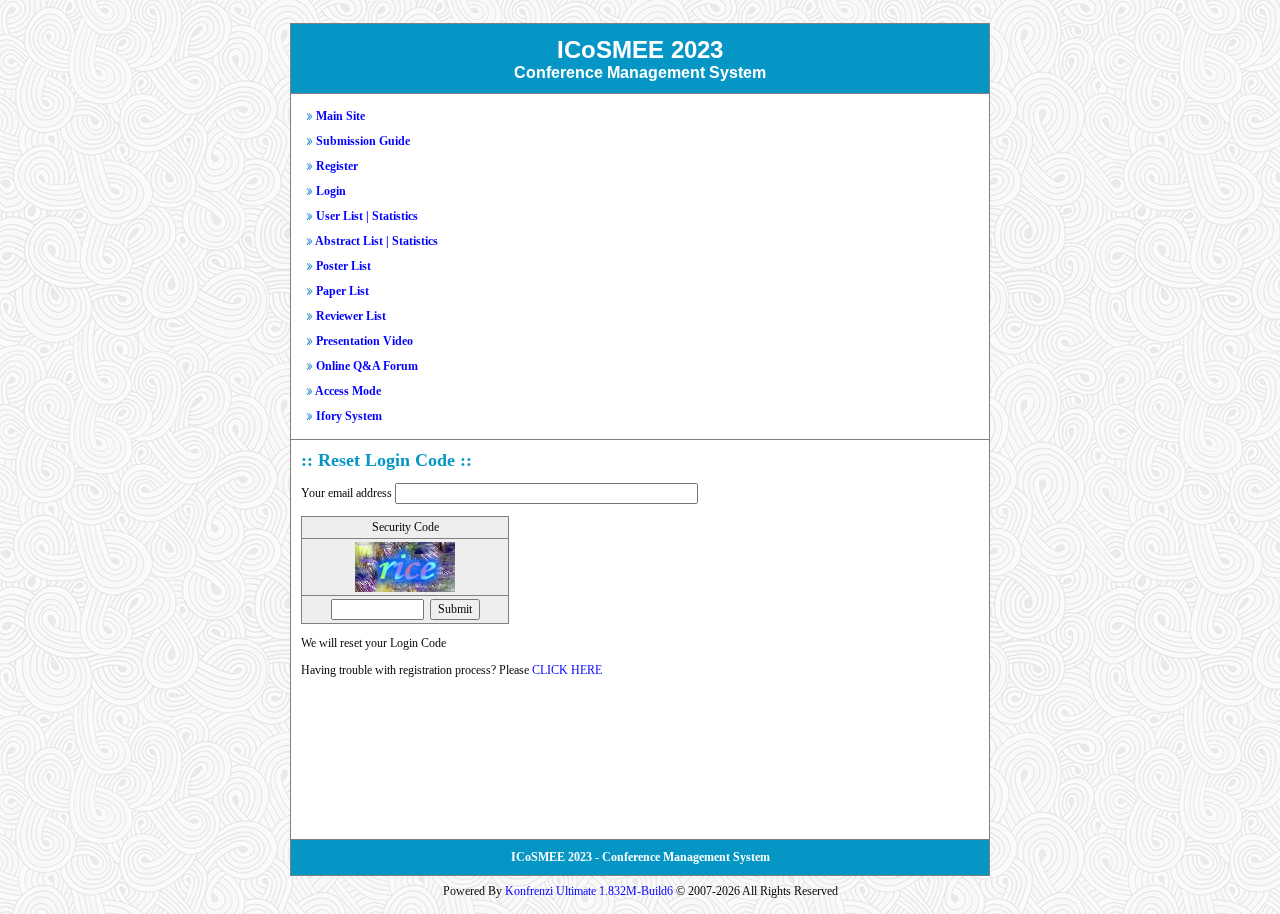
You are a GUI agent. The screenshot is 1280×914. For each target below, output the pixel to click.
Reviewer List (351, 316)
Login (331, 191)
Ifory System (349, 416)
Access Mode (348, 391)
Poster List (343, 266)
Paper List (342, 291)
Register (337, 166)
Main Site (340, 116)
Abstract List (349, 241)
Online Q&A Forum (367, 366)
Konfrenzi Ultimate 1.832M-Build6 (589, 891)
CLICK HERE (567, 670)
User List (339, 216)
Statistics (395, 216)
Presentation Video (364, 341)
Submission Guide (363, 141)
